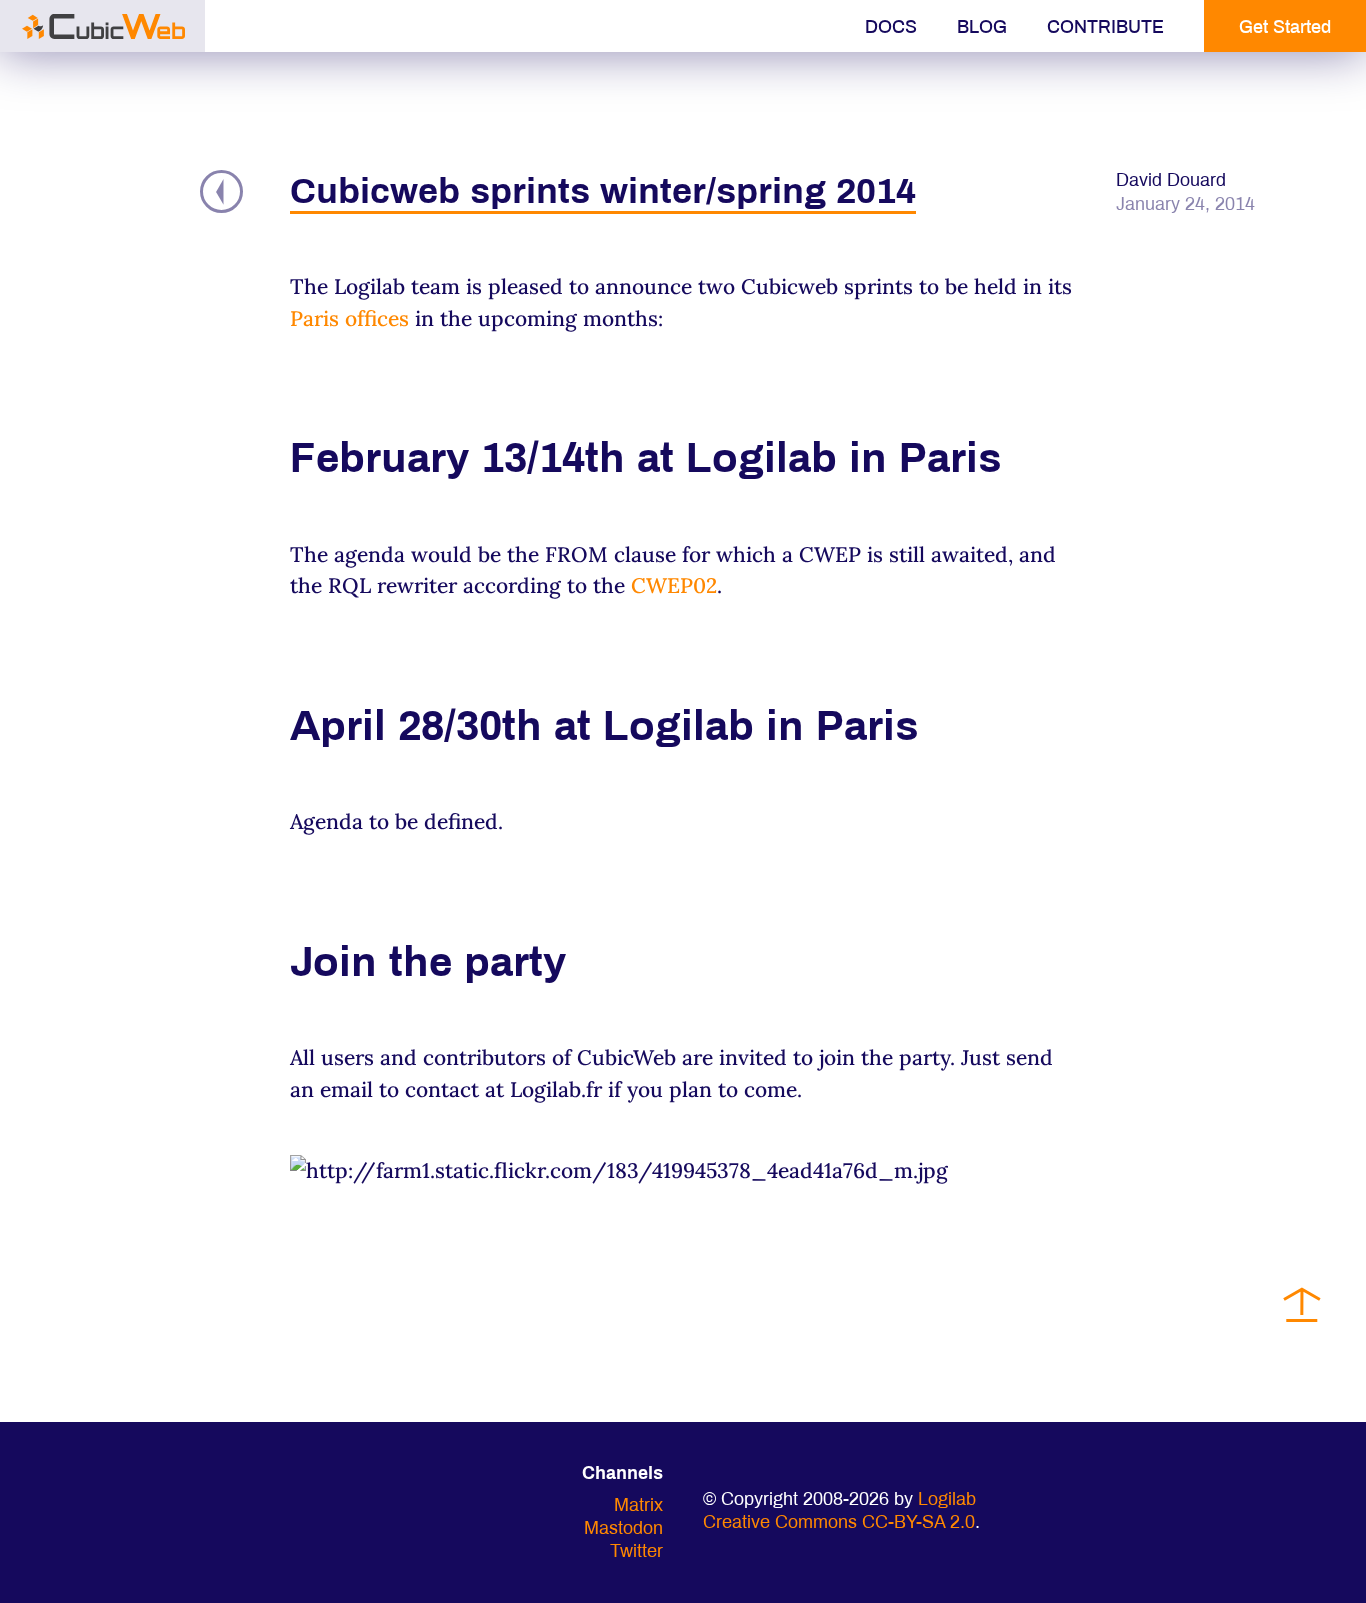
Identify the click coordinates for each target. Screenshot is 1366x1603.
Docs (891, 28)
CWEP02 (674, 585)
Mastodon (623, 1529)
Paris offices (349, 318)
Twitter (636, 1552)
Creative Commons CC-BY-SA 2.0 (839, 1523)
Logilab (947, 1500)
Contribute (1105, 28)
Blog (982, 28)
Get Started (1285, 28)
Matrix (638, 1506)
